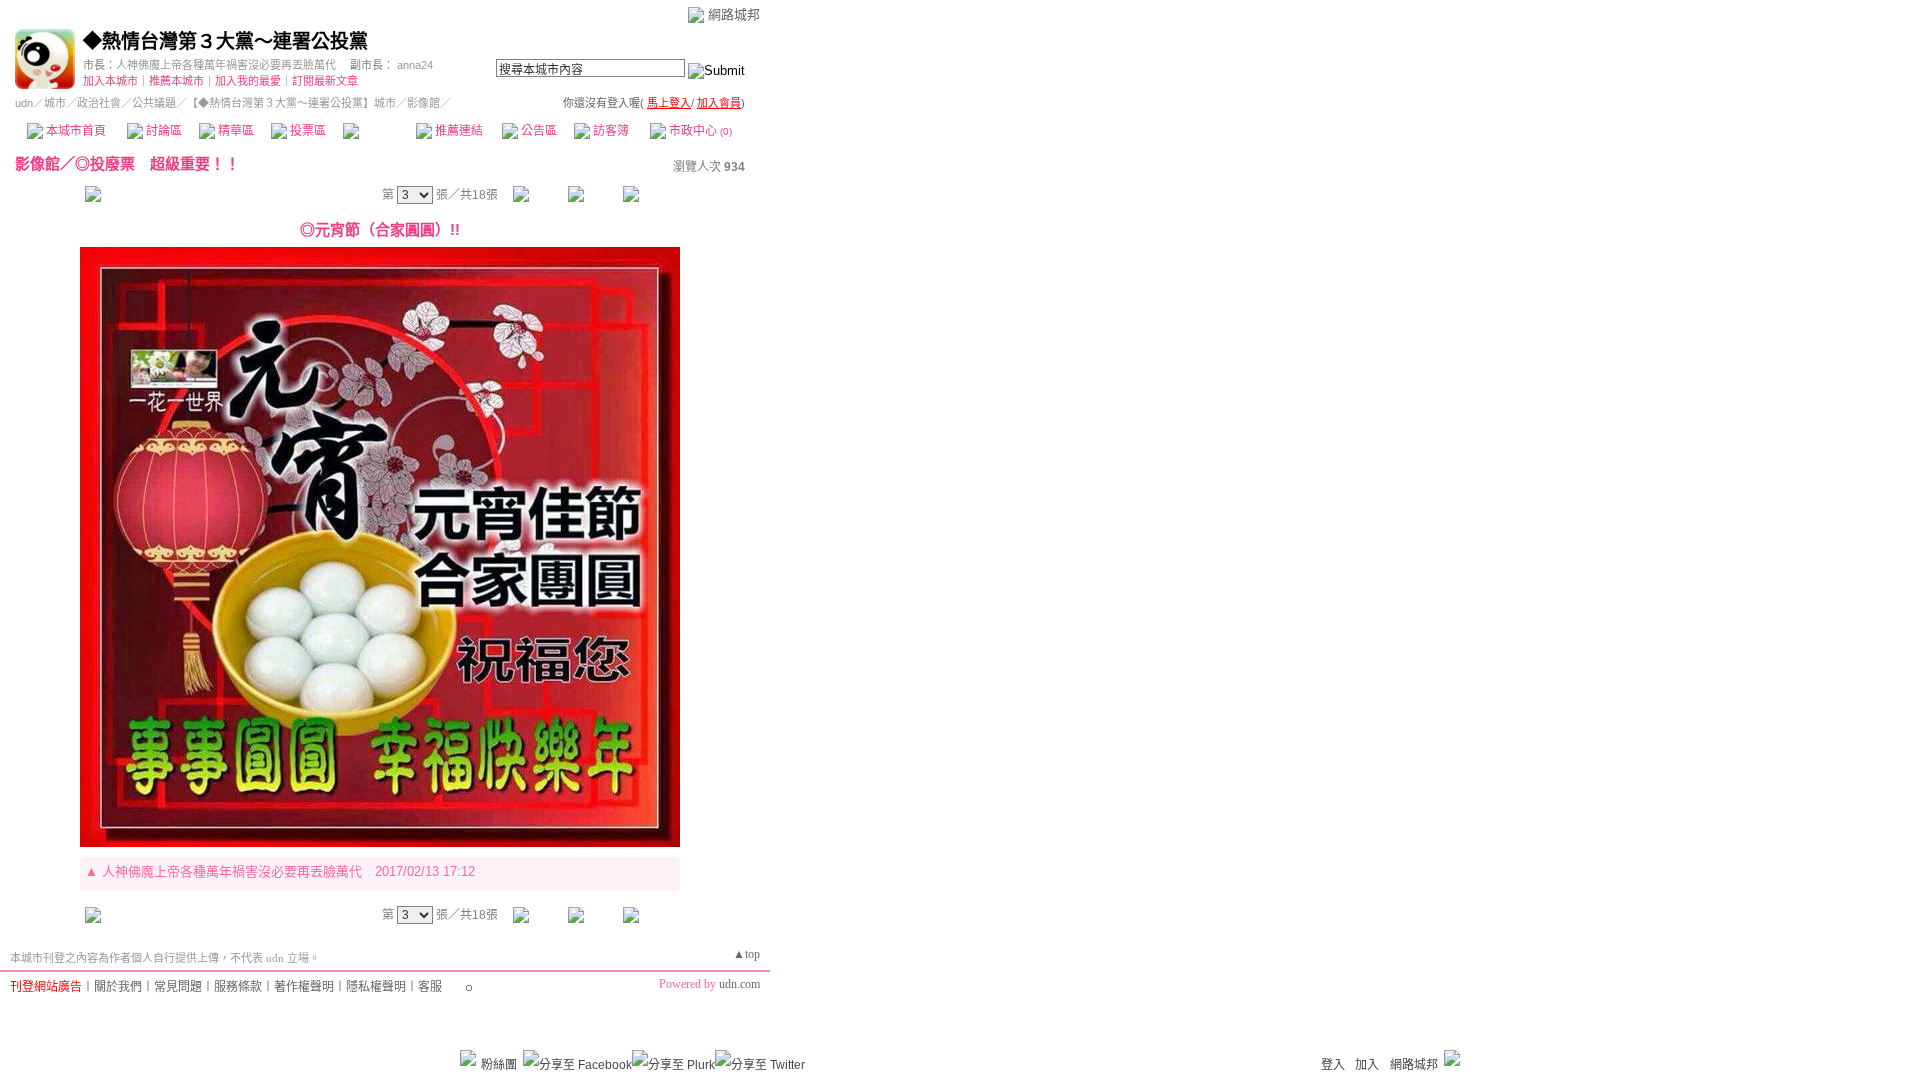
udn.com (739, 984)
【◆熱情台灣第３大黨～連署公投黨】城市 (291, 103)
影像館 (378, 131)
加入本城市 (110, 81)
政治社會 (99, 103)
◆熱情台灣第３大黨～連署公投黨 (225, 41)
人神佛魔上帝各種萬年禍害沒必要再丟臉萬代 (226, 65)
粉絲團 (499, 1065)
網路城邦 (734, 14)
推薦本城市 (176, 81)
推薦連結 (457, 131)
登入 (1333, 1065)
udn (24, 103)
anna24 (415, 65)
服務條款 (238, 987)
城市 (55, 103)
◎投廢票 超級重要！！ (157, 163)
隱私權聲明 (376, 987)
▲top (746, 954)
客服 (430, 987)
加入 (1367, 1065)
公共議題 (154, 103)
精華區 (234, 131)
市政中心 (699, 131)
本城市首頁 (74, 131)
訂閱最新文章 (325, 81)
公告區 (537, 131)
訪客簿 (609, 131)
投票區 (306, 131)
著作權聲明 (304, 987)
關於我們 (118, 987)
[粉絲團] (468, 1058)
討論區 (162, 131)
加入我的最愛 (248, 81)
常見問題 (178, 987)
